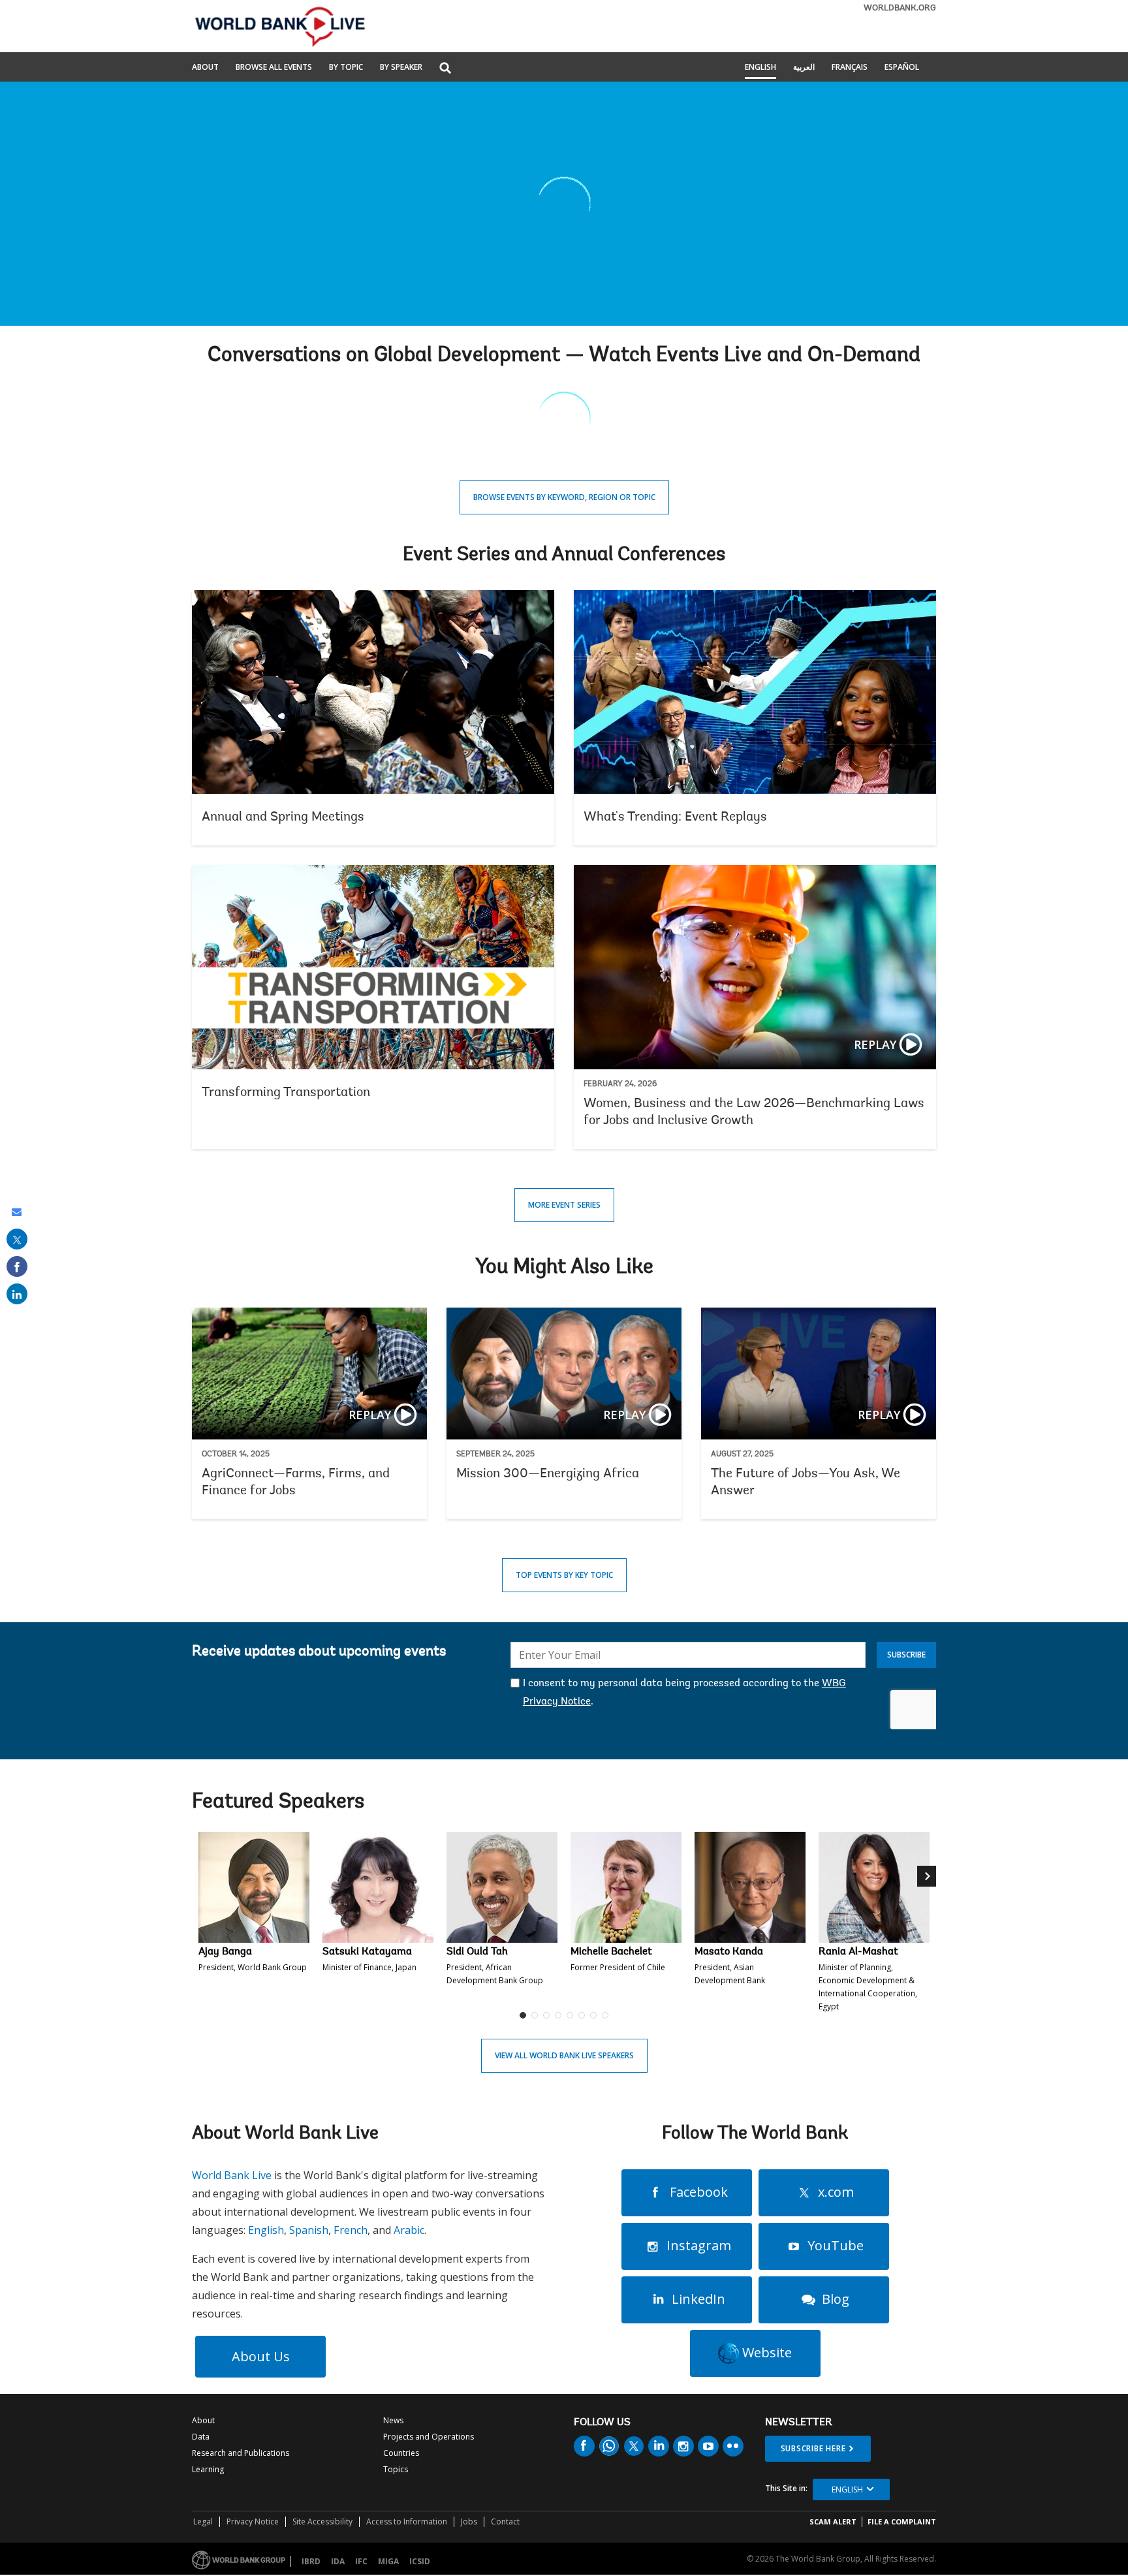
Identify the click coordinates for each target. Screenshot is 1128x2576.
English (760, 68)
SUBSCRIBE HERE (813, 2448)
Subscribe (906, 1655)
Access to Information (407, 2521)
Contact (505, 2521)
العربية (804, 68)
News (393, 2420)
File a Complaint (902, 2521)
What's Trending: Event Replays (755, 718)
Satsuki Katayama (367, 1952)
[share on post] (17, 1239)
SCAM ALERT (833, 2521)
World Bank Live (232, 2175)
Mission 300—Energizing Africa (564, 1414)
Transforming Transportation (373, 1007)
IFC (361, 2561)
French (351, 2230)
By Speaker (401, 68)
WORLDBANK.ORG (900, 8)
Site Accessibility (322, 2521)
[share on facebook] (17, 1266)
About (205, 68)
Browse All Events (274, 68)
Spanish (309, 2230)
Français (850, 68)
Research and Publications (241, 2453)
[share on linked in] (17, 1294)
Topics (396, 2469)
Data (201, 2437)
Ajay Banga (225, 1952)
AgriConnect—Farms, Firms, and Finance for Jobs (309, 1414)
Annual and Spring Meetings (373, 718)
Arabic (409, 2230)
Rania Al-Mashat (858, 1952)
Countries (401, 2453)
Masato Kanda (729, 1952)
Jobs (469, 2521)
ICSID (420, 2561)
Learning (208, 2469)
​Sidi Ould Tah (477, 1952)
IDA (338, 2561)
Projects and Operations (429, 2437)
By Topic (346, 68)
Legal (203, 2521)
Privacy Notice (253, 2521)
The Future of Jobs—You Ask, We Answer (819, 1414)
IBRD (311, 2561)
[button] (445, 69)
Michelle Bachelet (611, 1952)
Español (902, 68)
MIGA (388, 2561)
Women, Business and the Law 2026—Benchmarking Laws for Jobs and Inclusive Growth (755, 1007)
